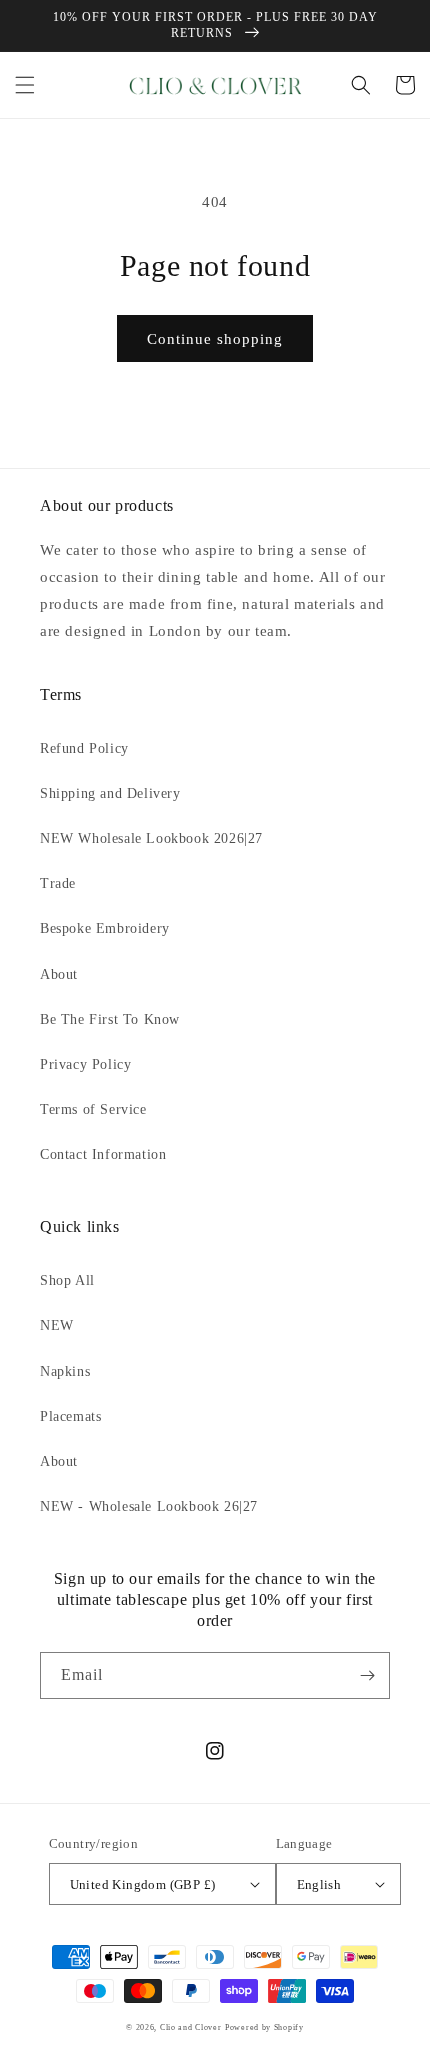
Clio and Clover (191, 2027)
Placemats (70, 1416)
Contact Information (103, 1154)
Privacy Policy (85, 1064)
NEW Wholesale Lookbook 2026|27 (151, 838)
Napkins (65, 1371)
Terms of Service (93, 1109)
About (59, 974)
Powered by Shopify (264, 2027)
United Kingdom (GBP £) (143, 1884)
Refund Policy (84, 748)
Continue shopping (215, 339)
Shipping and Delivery (110, 793)
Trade (58, 883)
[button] (25, 85)
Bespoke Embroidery (105, 928)
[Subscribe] (367, 1675)
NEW (57, 1325)
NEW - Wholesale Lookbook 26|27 (149, 1506)
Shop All (67, 1280)
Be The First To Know (110, 1019)
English (319, 1884)
